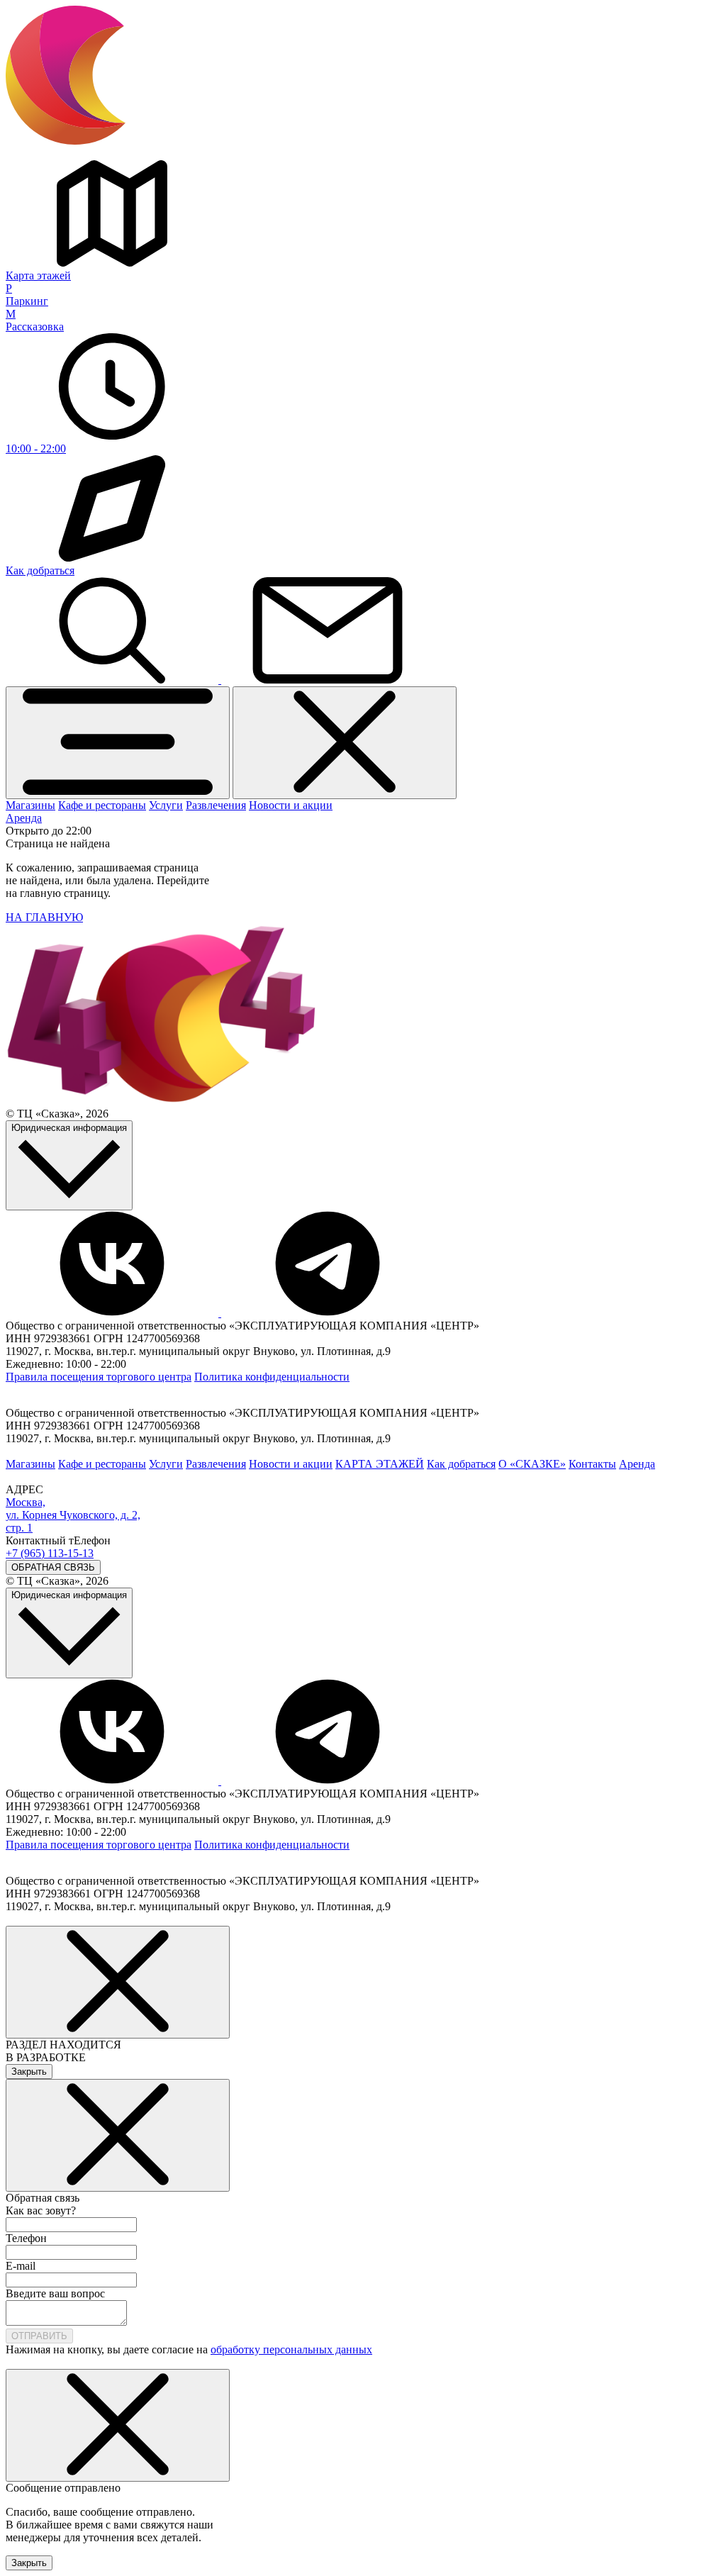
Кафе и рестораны (102, 805)
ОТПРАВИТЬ (39, 2336)
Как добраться (461, 1464)
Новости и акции (291, 805)
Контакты (592, 1464)
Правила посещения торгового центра (99, 1377)
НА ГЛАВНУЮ (44, 917)
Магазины (30, 805)
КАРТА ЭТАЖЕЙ (380, 1464)
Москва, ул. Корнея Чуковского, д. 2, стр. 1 (73, 1515)
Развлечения (216, 805)
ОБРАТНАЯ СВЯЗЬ (53, 1567)
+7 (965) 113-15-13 (50, 1553)
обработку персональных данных (291, 2349)
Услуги (166, 805)
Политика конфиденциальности (272, 1377)
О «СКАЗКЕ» (532, 1464)
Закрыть (29, 2072)
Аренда (24, 818)
